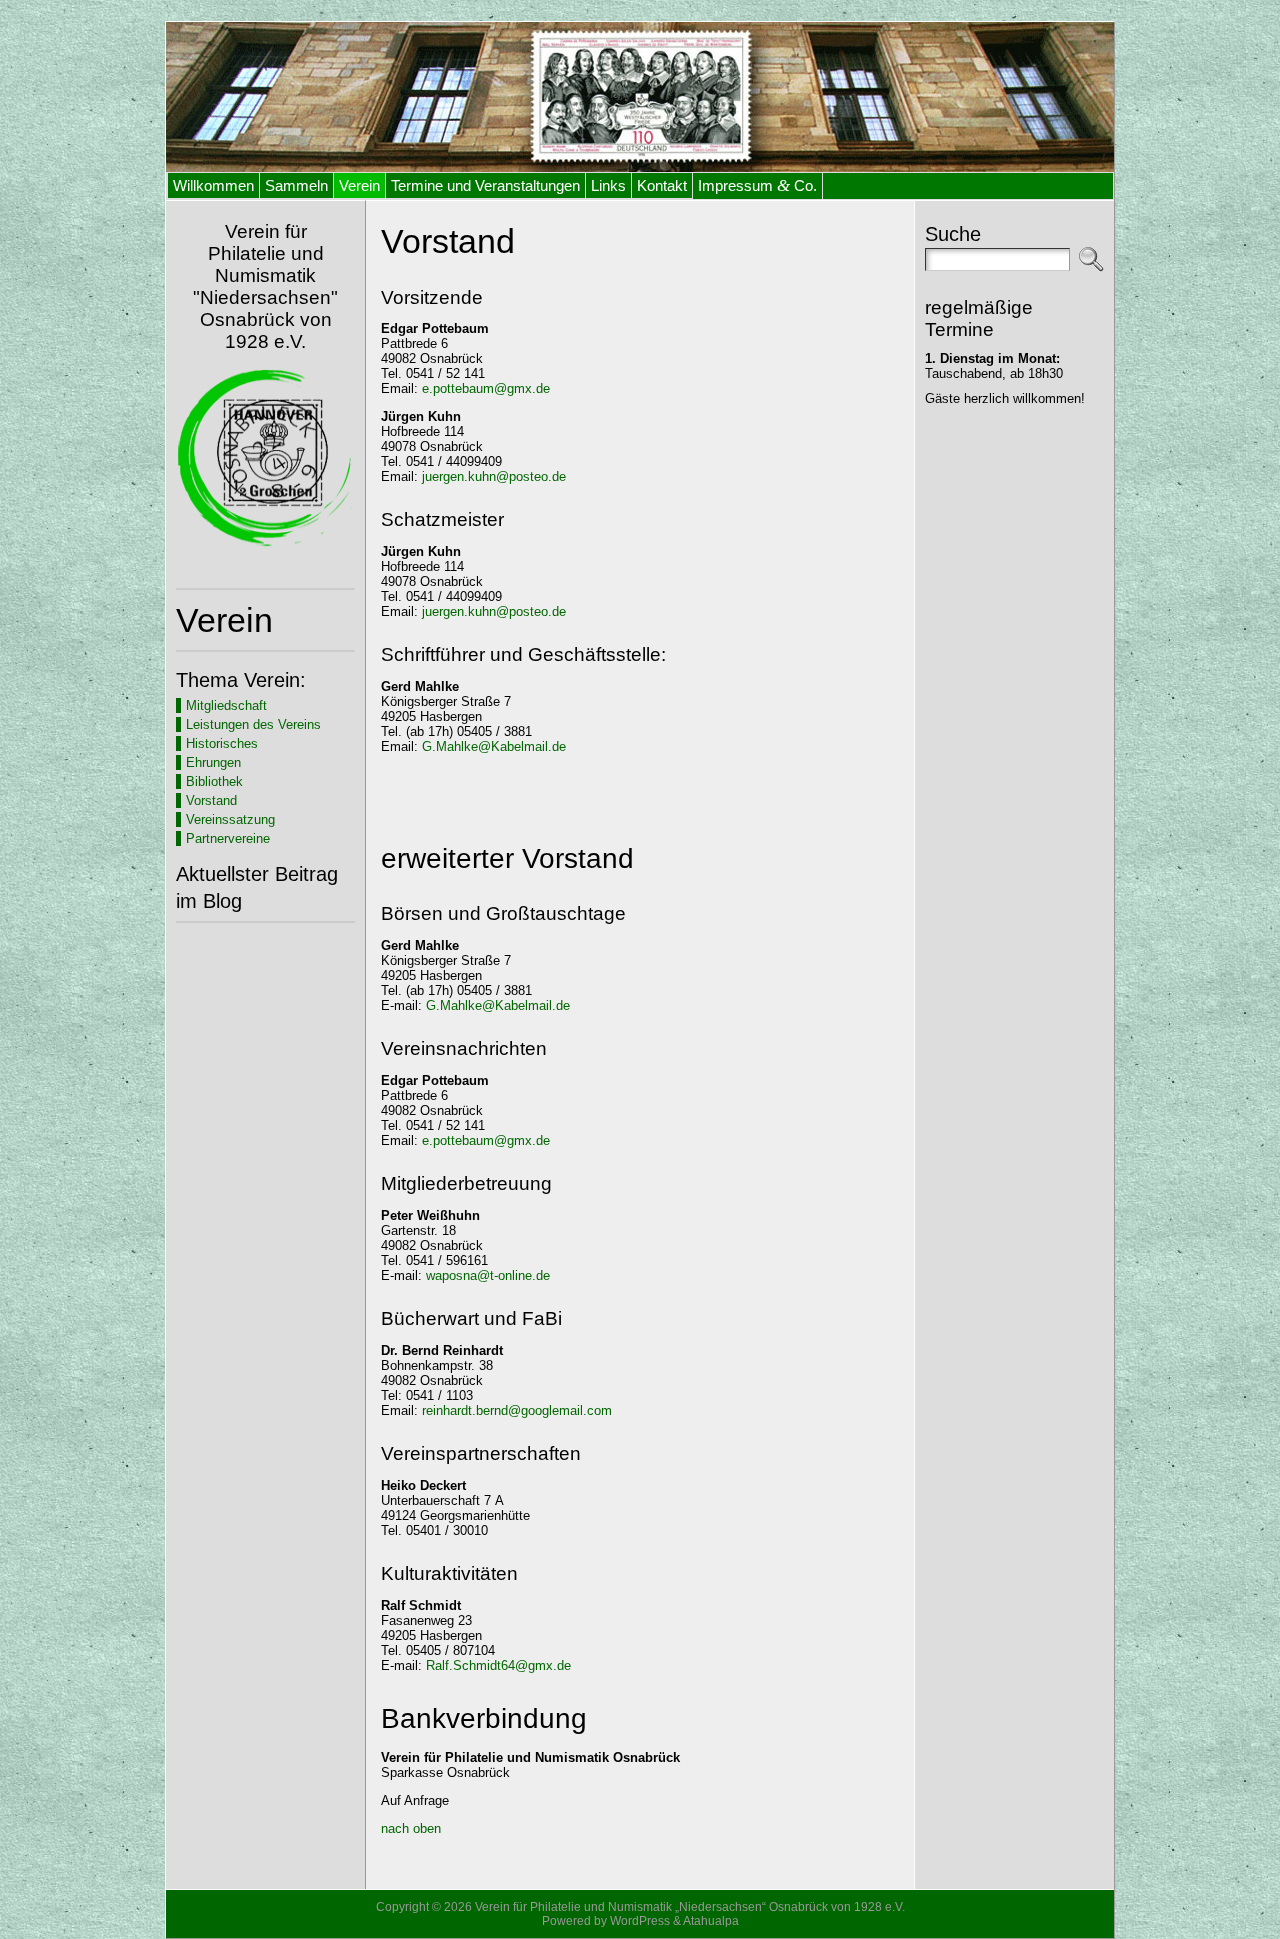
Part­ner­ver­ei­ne (228, 838)
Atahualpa (711, 1921)
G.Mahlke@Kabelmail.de (494, 746)
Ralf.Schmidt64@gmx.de (498, 1665)
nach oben (411, 1828)
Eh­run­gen (213, 762)
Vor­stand (211, 800)
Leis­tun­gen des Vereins (253, 724)
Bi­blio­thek (214, 781)
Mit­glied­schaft (226, 705)
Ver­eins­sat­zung (230, 819)
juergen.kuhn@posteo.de (494, 476)
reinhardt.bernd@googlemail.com (517, 1410)
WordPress (640, 1921)
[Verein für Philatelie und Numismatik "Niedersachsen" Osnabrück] (640, 97)
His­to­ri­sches (222, 743)
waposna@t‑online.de (488, 1275)
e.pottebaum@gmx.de (486, 388)
